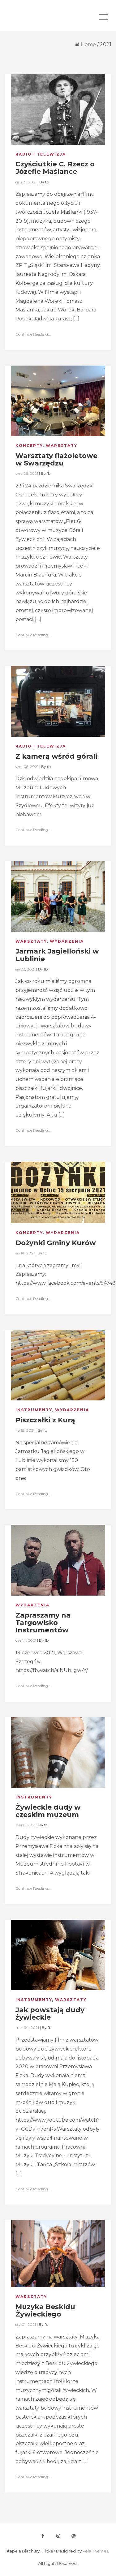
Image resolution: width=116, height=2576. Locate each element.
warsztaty (62, 446)
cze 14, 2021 (26, 1640)
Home (88, 44)
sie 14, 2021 (25, 1253)
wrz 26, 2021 (27, 473)
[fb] (43, 2536)
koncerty (29, 446)
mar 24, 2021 (27, 2027)
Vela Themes (95, 2551)
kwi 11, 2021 (26, 1825)
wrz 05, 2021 (27, 767)
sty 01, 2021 (26, 2324)
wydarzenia (67, 941)
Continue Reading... (33, 334)
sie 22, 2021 (25, 969)
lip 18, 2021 (25, 1430)
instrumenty (34, 1410)
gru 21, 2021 (26, 182)
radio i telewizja (41, 154)
